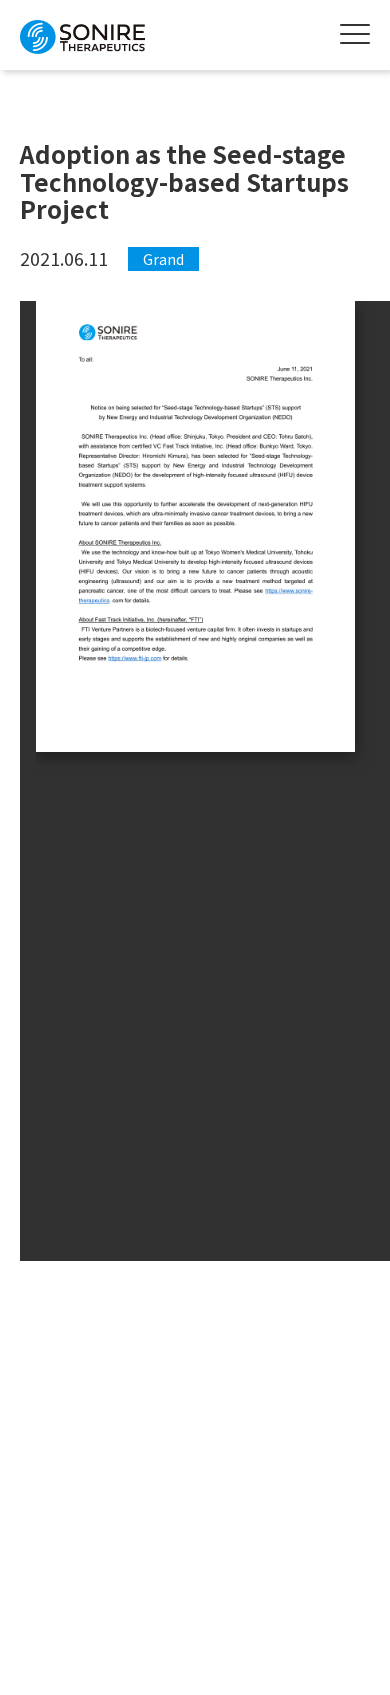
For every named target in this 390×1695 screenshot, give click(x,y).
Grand (163, 259)
